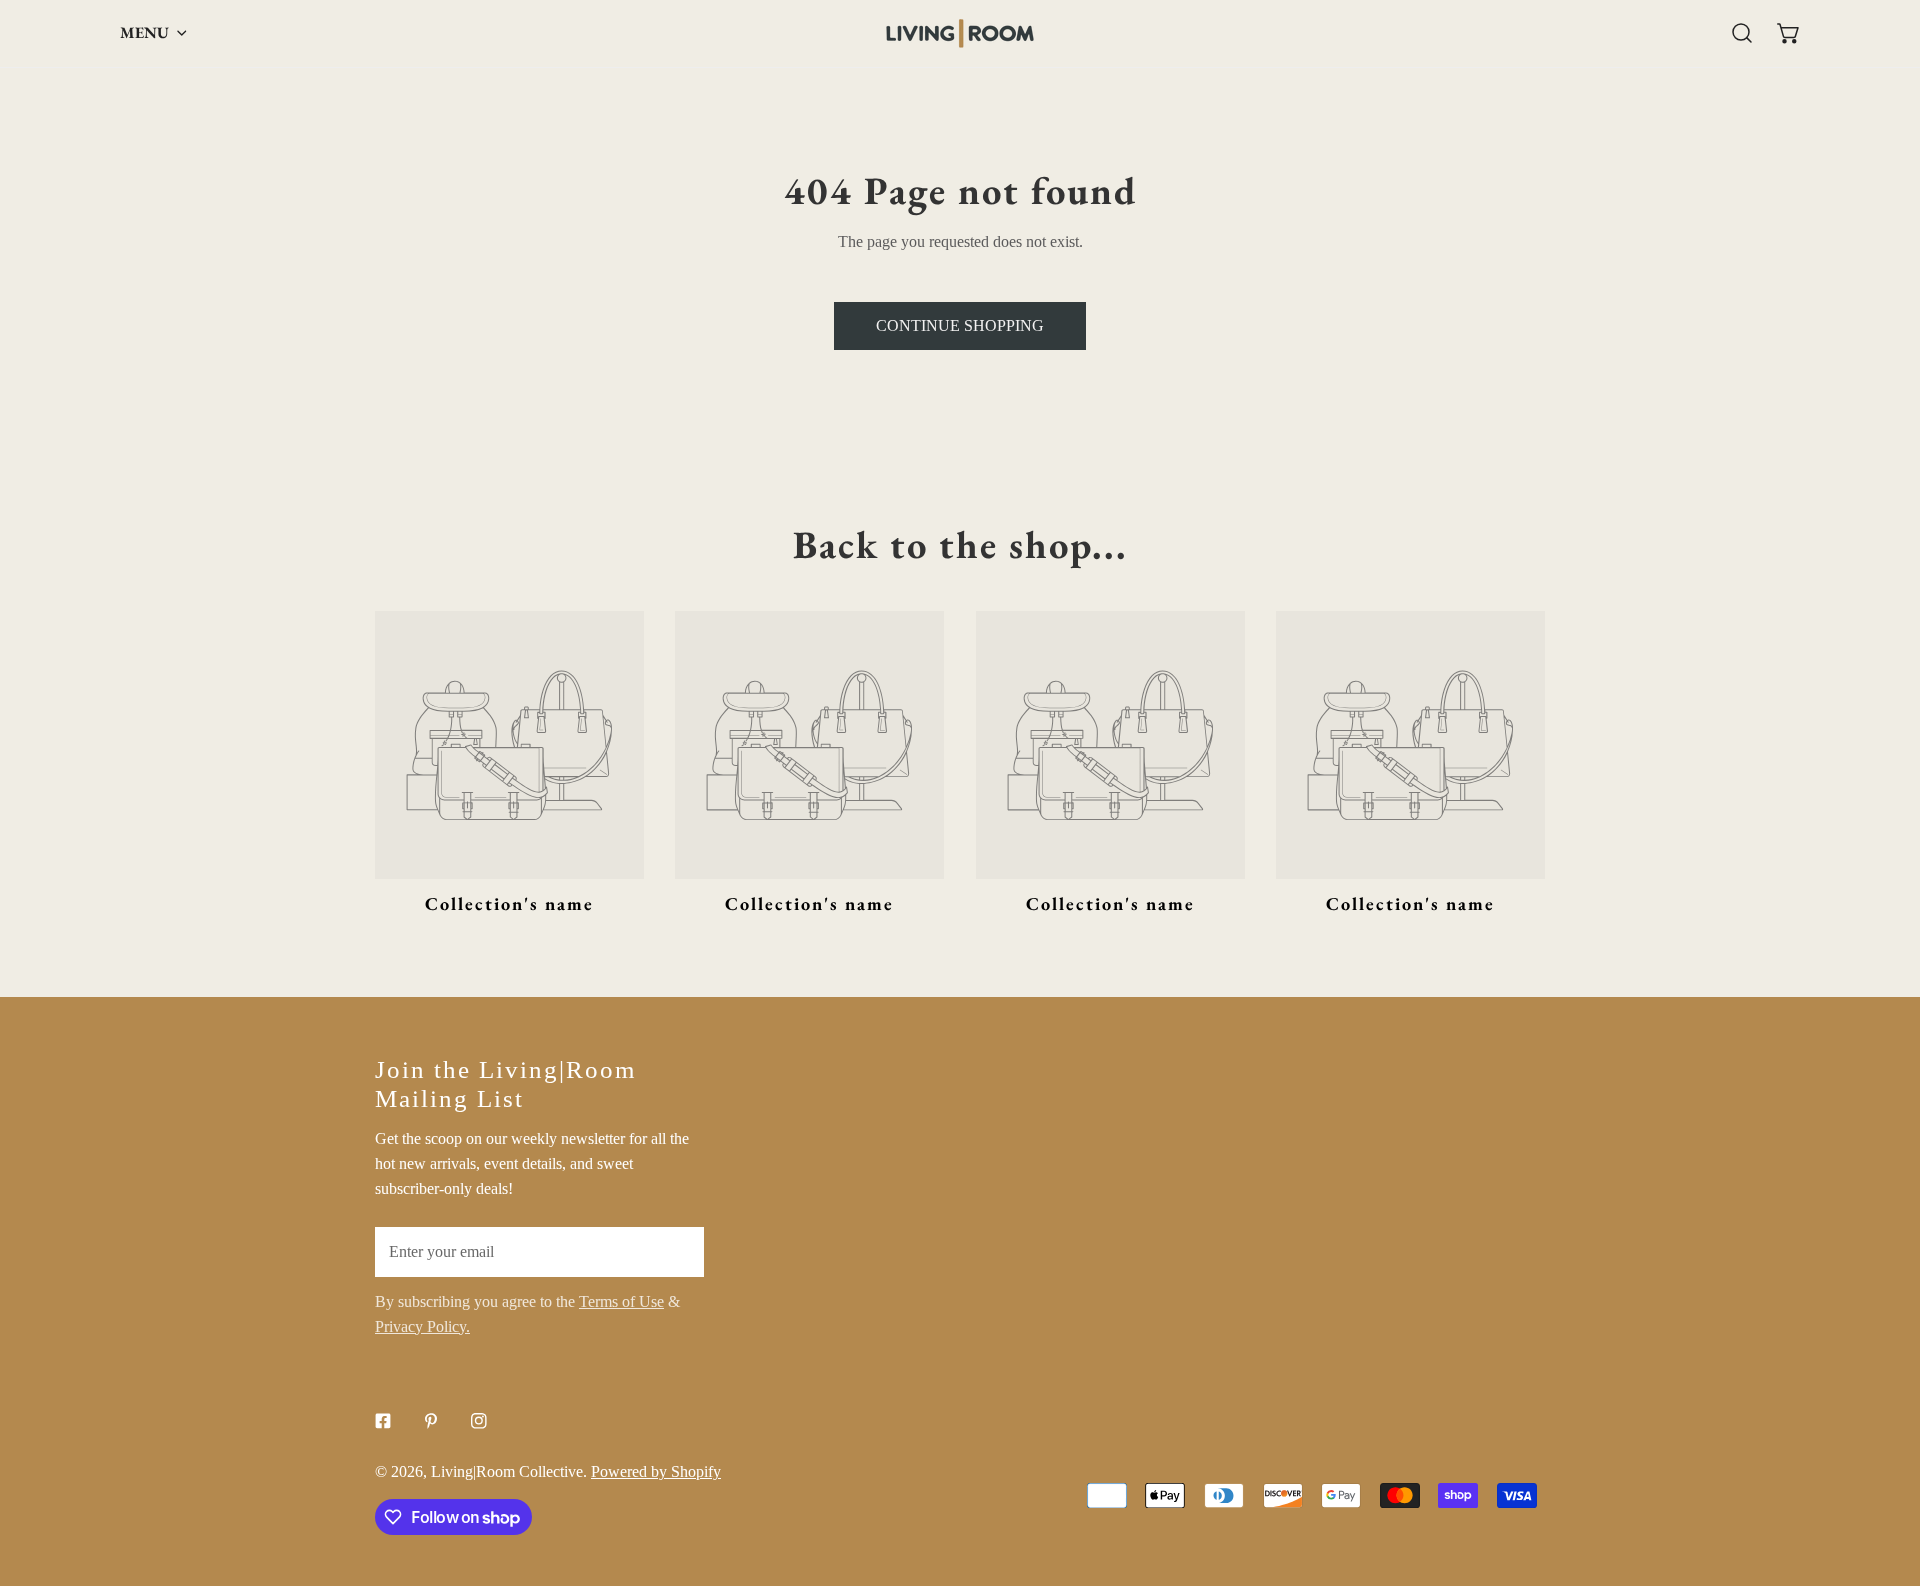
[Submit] (677, 1251)
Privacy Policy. (422, 1326)
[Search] (1742, 33)
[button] (1788, 33)
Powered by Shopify (656, 1471)
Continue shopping (960, 325)
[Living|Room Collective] (960, 33)
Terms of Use (621, 1301)
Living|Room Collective (507, 1471)
